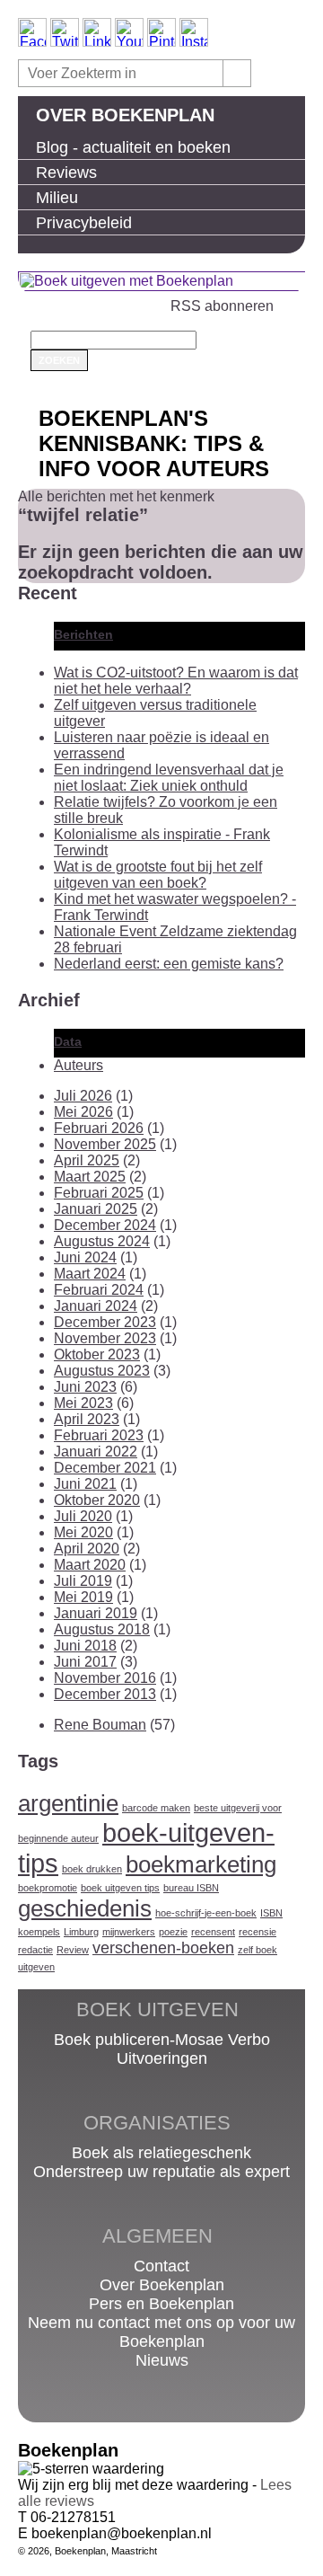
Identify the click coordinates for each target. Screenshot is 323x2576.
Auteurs (79, 1065)
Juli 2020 (83, 1516)
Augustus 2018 (102, 1629)
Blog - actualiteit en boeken (133, 147)
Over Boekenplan (125, 115)
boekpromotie (48, 1888)
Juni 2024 (85, 1257)
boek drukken (92, 1869)
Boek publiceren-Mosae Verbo (162, 2040)
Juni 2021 (85, 1484)
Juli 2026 (83, 1096)
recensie (258, 1932)
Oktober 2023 (97, 1354)
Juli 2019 (83, 1581)
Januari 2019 (96, 1613)
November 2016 (105, 1678)
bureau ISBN (191, 1888)
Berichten (83, 634)
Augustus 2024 (102, 1241)
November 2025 (105, 1144)
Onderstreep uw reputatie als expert (161, 2172)
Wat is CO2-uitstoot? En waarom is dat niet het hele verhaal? (176, 681)
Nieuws (162, 2360)
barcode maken (156, 1808)
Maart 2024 (90, 1274)
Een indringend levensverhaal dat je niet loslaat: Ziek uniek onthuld (169, 778)
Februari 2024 (99, 1290)
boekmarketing (201, 1864)
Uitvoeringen (162, 2058)
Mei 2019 (83, 1597)
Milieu (57, 198)
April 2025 (87, 1160)
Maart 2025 (90, 1177)
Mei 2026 (83, 1112)
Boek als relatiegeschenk (161, 2153)
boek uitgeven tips (120, 1888)
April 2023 (87, 1419)
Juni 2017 (85, 1662)
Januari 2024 (96, 1306)
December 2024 (105, 1225)
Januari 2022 (96, 1452)
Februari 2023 (99, 1435)
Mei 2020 (83, 1532)
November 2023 (105, 1338)
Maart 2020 (90, 1565)
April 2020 (87, 1549)
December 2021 (105, 1468)
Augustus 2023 (102, 1371)
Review (73, 1950)
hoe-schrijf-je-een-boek (206, 1913)
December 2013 (105, 1694)
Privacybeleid (84, 223)
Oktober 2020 (97, 1500)
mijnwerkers (129, 1932)
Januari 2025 (96, 1209)
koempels (39, 1932)
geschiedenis (85, 1908)
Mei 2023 (83, 1403)
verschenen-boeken (163, 1948)
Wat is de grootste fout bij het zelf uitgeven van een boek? (158, 875)
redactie (35, 1950)
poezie (173, 1932)
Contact (161, 2266)
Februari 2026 (99, 1128)
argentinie (68, 1803)
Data (68, 1041)
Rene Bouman (100, 1725)
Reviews (66, 173)
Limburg (81, 1932)
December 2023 (105, 1322)
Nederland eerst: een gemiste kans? (169, 964)
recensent (213, 1932)
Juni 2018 (85, 1646)
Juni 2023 (85, 1387)
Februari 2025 (99, 1193)
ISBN (271, 1913)
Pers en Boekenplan (161, 2304)
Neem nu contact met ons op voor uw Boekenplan (161, 2332)
